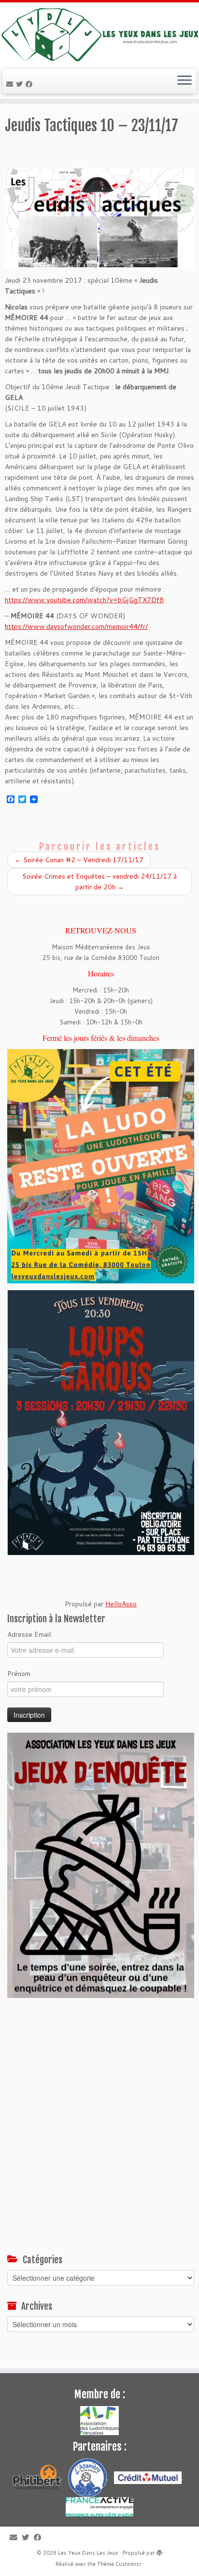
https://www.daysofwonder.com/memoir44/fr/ (76, 626)
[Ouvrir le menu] (185, 81)
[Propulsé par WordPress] (159, 2551)
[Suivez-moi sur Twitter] (21, 84)
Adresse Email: (30, 1634)
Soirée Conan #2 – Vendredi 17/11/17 (79, 860)
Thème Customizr (119, 2564)
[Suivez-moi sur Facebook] (30, 84)
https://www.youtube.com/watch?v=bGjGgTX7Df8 (84, 600)
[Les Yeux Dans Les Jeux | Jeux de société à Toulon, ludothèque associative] (99, 34)
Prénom (19, 1674)
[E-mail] (11, 84)
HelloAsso (121, 1604)
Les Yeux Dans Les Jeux (88, 2553)
